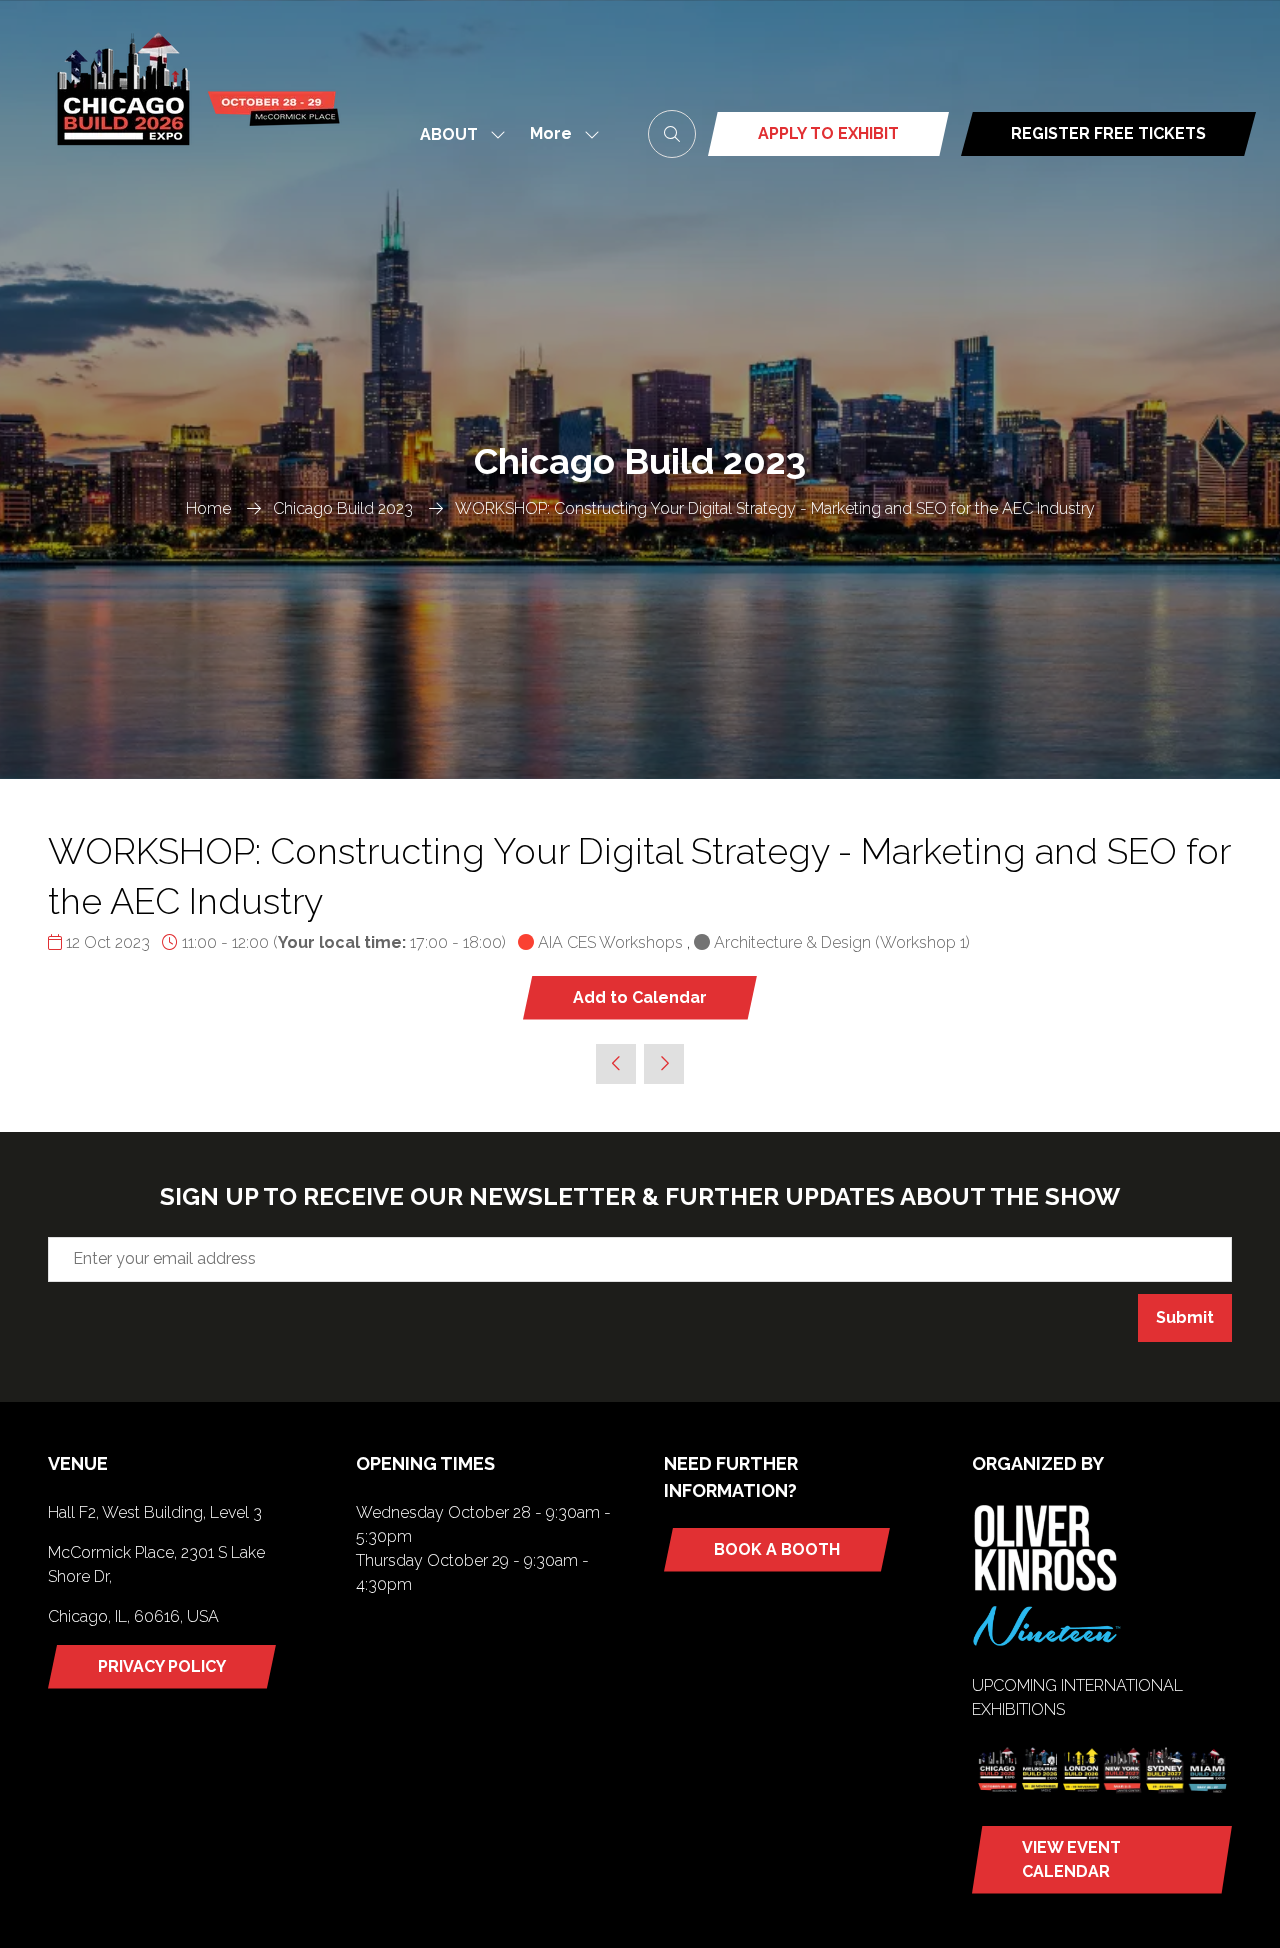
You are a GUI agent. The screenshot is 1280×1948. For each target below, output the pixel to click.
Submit (1185, 1317)
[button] (559, 134)
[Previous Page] (616, 1064)
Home (208, 508)
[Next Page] (664, 1064)
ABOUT (449, 134)
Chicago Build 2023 (343, 508)
